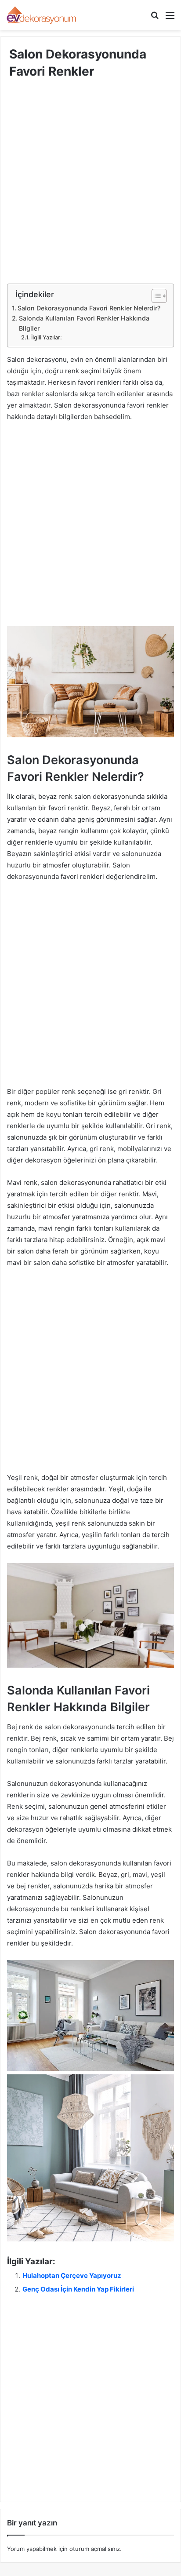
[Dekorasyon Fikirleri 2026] (42, 15)
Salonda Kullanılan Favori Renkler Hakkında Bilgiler (84, 323)
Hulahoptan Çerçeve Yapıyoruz (72, 2275)
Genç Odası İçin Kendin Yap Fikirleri (78, 2289)
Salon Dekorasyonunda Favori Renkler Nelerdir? (89, 308)
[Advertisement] (90, 189)
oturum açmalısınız (95, 2549)
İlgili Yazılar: (47, 337)
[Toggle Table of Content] (155, 296)
